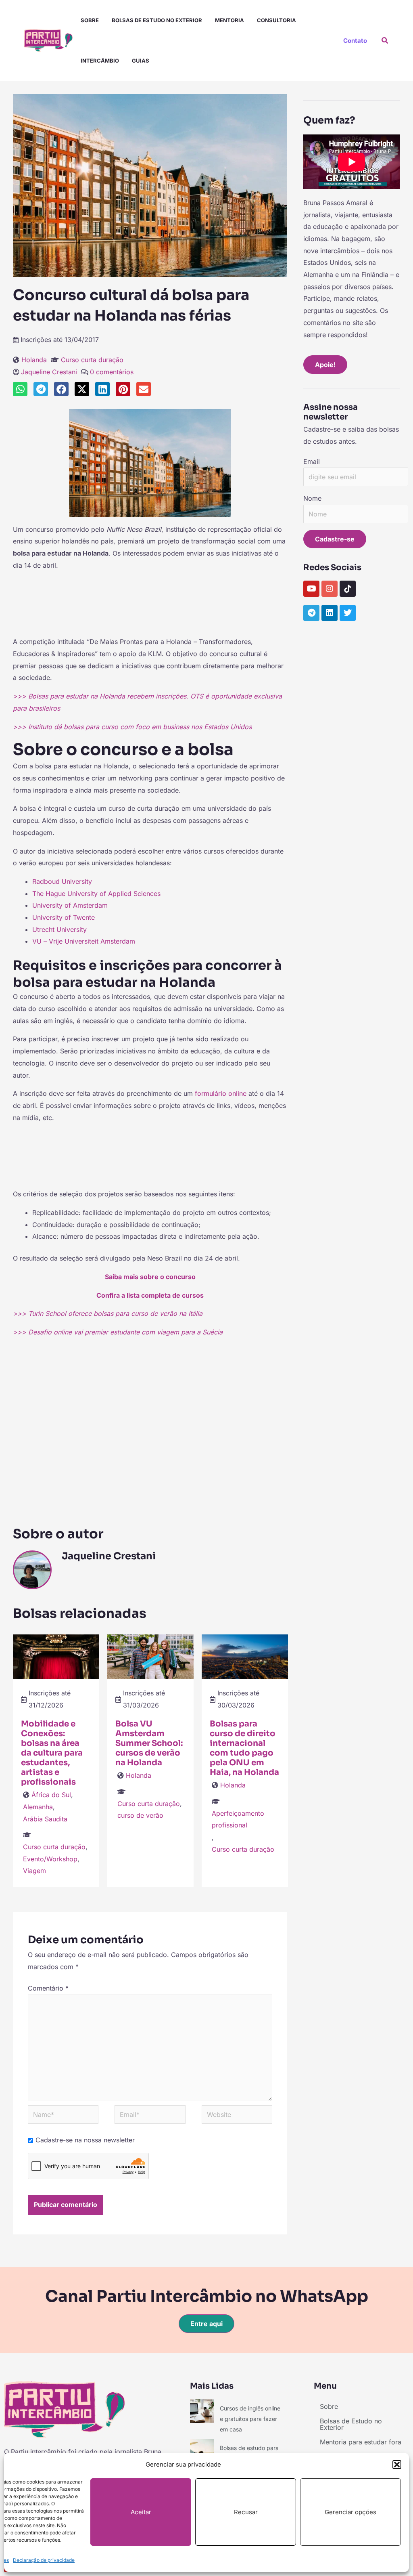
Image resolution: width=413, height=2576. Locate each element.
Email (312, 461)
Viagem (34, 1871)
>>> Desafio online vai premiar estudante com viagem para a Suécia (118, 1332)
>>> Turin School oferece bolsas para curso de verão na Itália (108, 1313)
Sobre (90, 20)
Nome (312, 498)
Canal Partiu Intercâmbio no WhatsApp (207, 2296)
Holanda (34, 360)
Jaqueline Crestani (49, 372)
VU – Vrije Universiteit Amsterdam (84, 941)
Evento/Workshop (50, 1859)
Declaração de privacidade (44, 2560)
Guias (141, 61)
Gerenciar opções (350, 2512)
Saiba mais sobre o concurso (150, 1277)
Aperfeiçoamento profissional (238, 1819)
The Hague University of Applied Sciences (96, 894)
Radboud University (62, 881)
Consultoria (276, 20)
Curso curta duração (92, 360)
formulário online (221, 1093)
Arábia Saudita (45, 1819)
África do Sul (51, 1795)
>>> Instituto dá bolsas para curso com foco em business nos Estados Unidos (132, 727)
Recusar (246, 2512)
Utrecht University (59, 929)
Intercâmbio (100, 61)
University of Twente (64, 917)
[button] (397, 2465)
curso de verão (140, 1815)
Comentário (48, 1988)
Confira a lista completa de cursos (150, 1295)
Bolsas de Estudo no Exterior (157, 20)
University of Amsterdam (70, 905)
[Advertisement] (150, 607)
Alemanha (38, 1807)
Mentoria (229, 20)
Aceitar (141, 2512)
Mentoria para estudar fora (361, 2442)
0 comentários (112, 372)
